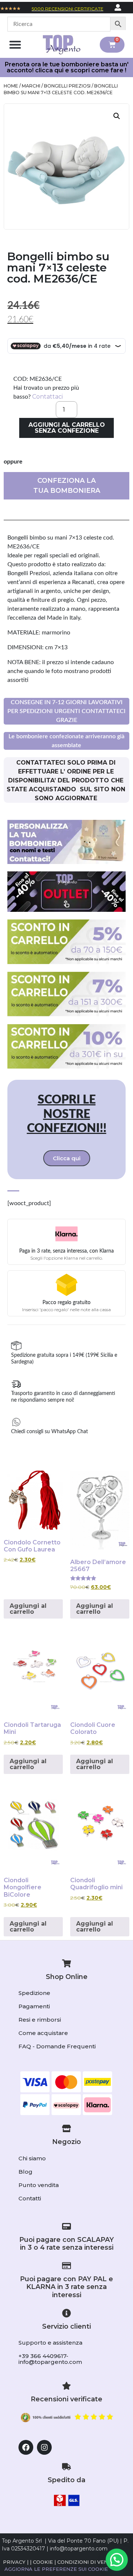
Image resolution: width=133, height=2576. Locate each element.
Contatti (30, 2198)
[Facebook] (26, 2447)
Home (11, 86)
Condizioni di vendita (89, 2562)
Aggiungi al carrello (28, 1609)
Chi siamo (32, 2158)
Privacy (14, 2562)
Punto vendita (39, 2185)
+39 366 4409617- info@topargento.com (50, 2359)
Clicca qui (67, 1158)
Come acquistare (43, 2033)
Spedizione (34, 1993)
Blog (25, 2172)
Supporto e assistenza (50, 2343)
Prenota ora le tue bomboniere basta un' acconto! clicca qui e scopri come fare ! (67, 67)
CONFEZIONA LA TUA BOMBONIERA (67, 486)
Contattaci (47, 397)
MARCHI (31, 86)
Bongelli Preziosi (67, 86)
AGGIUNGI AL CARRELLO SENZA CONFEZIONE (67, 428)
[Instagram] (44, 2447)
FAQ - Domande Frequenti (57, 2046)
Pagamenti (34, 2006)
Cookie (43, 2562)
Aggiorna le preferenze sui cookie (56, 2569)
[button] (15, 45)
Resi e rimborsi (40, 2020)
